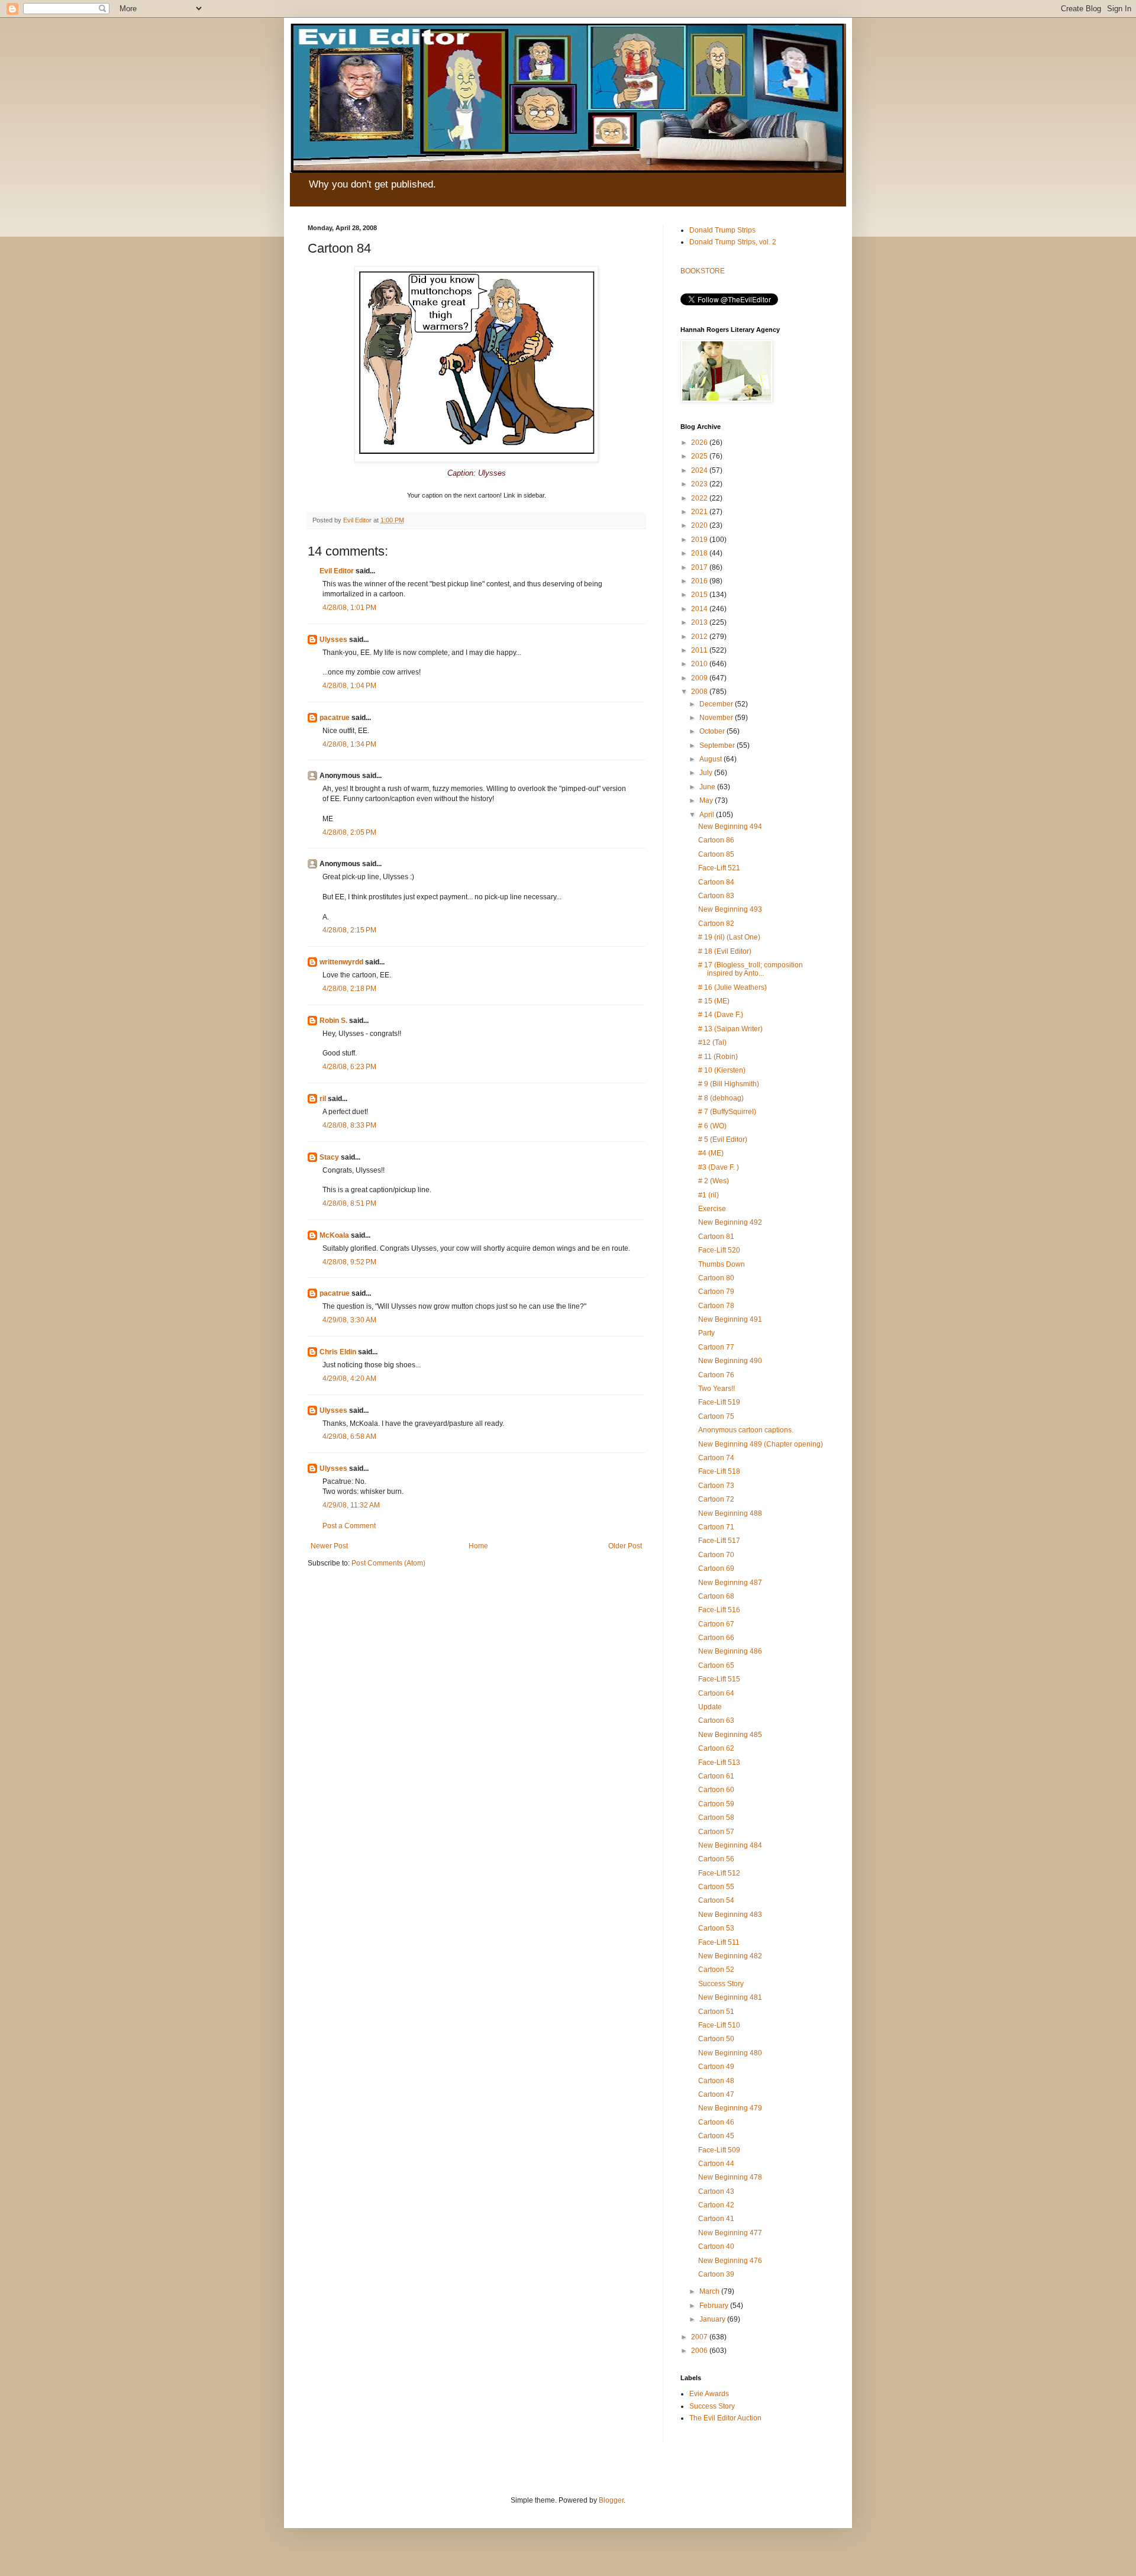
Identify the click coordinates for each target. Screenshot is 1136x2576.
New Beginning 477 (730, 2233)
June (708, 787)
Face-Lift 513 (719, 1762)
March (710, 2291)
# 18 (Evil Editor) (725, 951)
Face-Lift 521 (719, 868)
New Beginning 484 (730, 1845)
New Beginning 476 (730, 2261)
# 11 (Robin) (718, 1057)
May (707, 800)
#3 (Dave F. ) (719, 1167)
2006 (700, 2351)
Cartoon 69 (716, 1568)
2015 (700, 595)
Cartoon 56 (716, 1859)
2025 (700, 456)
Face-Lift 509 (719, 2150)
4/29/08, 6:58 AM (349, 1437)
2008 (700, 692)
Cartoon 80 (716, 1278)
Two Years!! (717, 1389)
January (713, 2319)
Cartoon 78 (716, 1306)
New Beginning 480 (730, 2053)
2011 (700, 650)
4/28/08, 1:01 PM (349, 608)
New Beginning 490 (730, 1361)
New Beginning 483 (730, 1915)
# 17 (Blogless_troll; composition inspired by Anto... (751, 969)
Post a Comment (349, 1526)
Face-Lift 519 (719, 1402)
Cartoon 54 (716, 1900)
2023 (700, 484)
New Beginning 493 (730, 909)
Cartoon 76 (716, 1375)
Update (710, 1707)
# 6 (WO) (712, 1126)
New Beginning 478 (730, 2177)
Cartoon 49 (716, 2067)
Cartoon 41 (716, 2219)
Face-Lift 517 (719, 1541)
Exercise (712, 1209)
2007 (700, 2337)
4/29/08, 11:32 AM (351, 1505)
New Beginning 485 (730, 1735)
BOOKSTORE (703, 271)
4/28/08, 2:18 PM (349, 989)
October (713, 731)
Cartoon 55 (716, 1887)
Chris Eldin (338, 1352)
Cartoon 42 (716, 2205)
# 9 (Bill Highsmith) (729, 1084)
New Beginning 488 (730, 1513)
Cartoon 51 (716, 2012)
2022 (700, 498)
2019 (700, 540)
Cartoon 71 (716, 1527)
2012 (700, 637)
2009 (700, 678)
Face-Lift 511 (719, 1942)
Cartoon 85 (716, 854)
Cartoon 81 (716, 1237)
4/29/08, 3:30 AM (349, 1320)
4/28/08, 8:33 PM (349, 1125)
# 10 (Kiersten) (722, 1070)
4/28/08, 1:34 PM (349, 744)
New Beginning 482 (730, 1956)
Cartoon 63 (716, 1720)
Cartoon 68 (716, 1596)
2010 (700, 664)
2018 (700, 553)
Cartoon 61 (716, 1776)
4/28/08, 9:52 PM (349, 1262)
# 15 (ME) (714, 1001)
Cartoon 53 (716, 1928)
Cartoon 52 (716, 1970)
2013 (700, 622)
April (708, 815)
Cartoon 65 (716, 1665)
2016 (700, 581)
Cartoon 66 (716, 1638)
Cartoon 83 (716, 896)
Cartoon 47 (716, 2094)
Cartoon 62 (716, 1748)
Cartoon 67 (716, 1624)
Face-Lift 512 (719, 1873)
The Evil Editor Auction (725, 2418)
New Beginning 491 (730, 1319)
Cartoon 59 (716, 1804)
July (707, 773)
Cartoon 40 (716, 2246)
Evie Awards (709, 2394)
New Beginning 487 (730, 1583)
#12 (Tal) (712, 1042)
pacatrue (335, 718)
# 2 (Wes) (714, 1181)
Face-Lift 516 (719, 1610)
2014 (700, 609)
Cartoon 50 (716, 2039)
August (711, 759)
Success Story (721, 1984)
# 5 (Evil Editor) (723, 1139)
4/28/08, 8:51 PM (349, 1203)
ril (323, 1099)
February (715, 2306)
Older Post (625, 1546)
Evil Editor (337, 571)
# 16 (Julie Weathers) (732, 987)
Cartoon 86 (716, 840)
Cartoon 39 (716, 2274)
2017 (700, 567)
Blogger (611, 2500)
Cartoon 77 (716, 1347)
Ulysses (333, 640)
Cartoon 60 (716, 1790)
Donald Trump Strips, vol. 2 (733, 242)
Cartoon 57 (716, 1832)
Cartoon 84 (716, 882)
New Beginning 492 (730, 1222)
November (717, 718)
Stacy (329, 1157)
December (717, 704)
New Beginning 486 (730, 1651)
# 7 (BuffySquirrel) (727, 1112)
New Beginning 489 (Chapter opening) (761, 1444)
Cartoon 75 (716, 1416)
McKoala (334, 1235)
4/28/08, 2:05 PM (349, 832)
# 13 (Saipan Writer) (730, 1029)
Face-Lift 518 (719, 1471)
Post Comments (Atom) (388, 1563)
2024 (700, 470)
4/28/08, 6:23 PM (349, 1067)
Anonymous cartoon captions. (746, 1430)
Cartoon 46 (716, 2122)
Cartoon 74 (716, 1458)
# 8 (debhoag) (721, 1098)
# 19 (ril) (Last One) (729, 937)
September (718, 745)
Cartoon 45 (716, 2136)
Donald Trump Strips (722, 230)
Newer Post (329, 1546)
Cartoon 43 (716, 2191)
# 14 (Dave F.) (721, 1015)
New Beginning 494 (730, 827)
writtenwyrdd (341, 962)
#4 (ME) (711, 1153)
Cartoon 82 (716, 924)
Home (478, 1546)
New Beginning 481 (730, 1997)
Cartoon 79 (716, 1292)
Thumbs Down (722, 1264)
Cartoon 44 (716, 2164)
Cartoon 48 (716, 2081)
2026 (700, 443)
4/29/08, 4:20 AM (349, 1379)
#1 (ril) (709, 1195)
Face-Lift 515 (719, 1679)
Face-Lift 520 (719, 1250)
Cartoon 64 (716, 1693)
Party (706, 1333)
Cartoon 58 (716, 1818)
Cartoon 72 (716, 1499)
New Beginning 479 (730, 2108)
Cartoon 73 (716, 1486)
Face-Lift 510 (719, 2025)
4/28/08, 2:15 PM (349, 930)
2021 (700, 512)
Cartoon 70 (716, 1555)
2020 (700, 525)
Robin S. (333, 1021)
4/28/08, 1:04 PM (349, 686)
